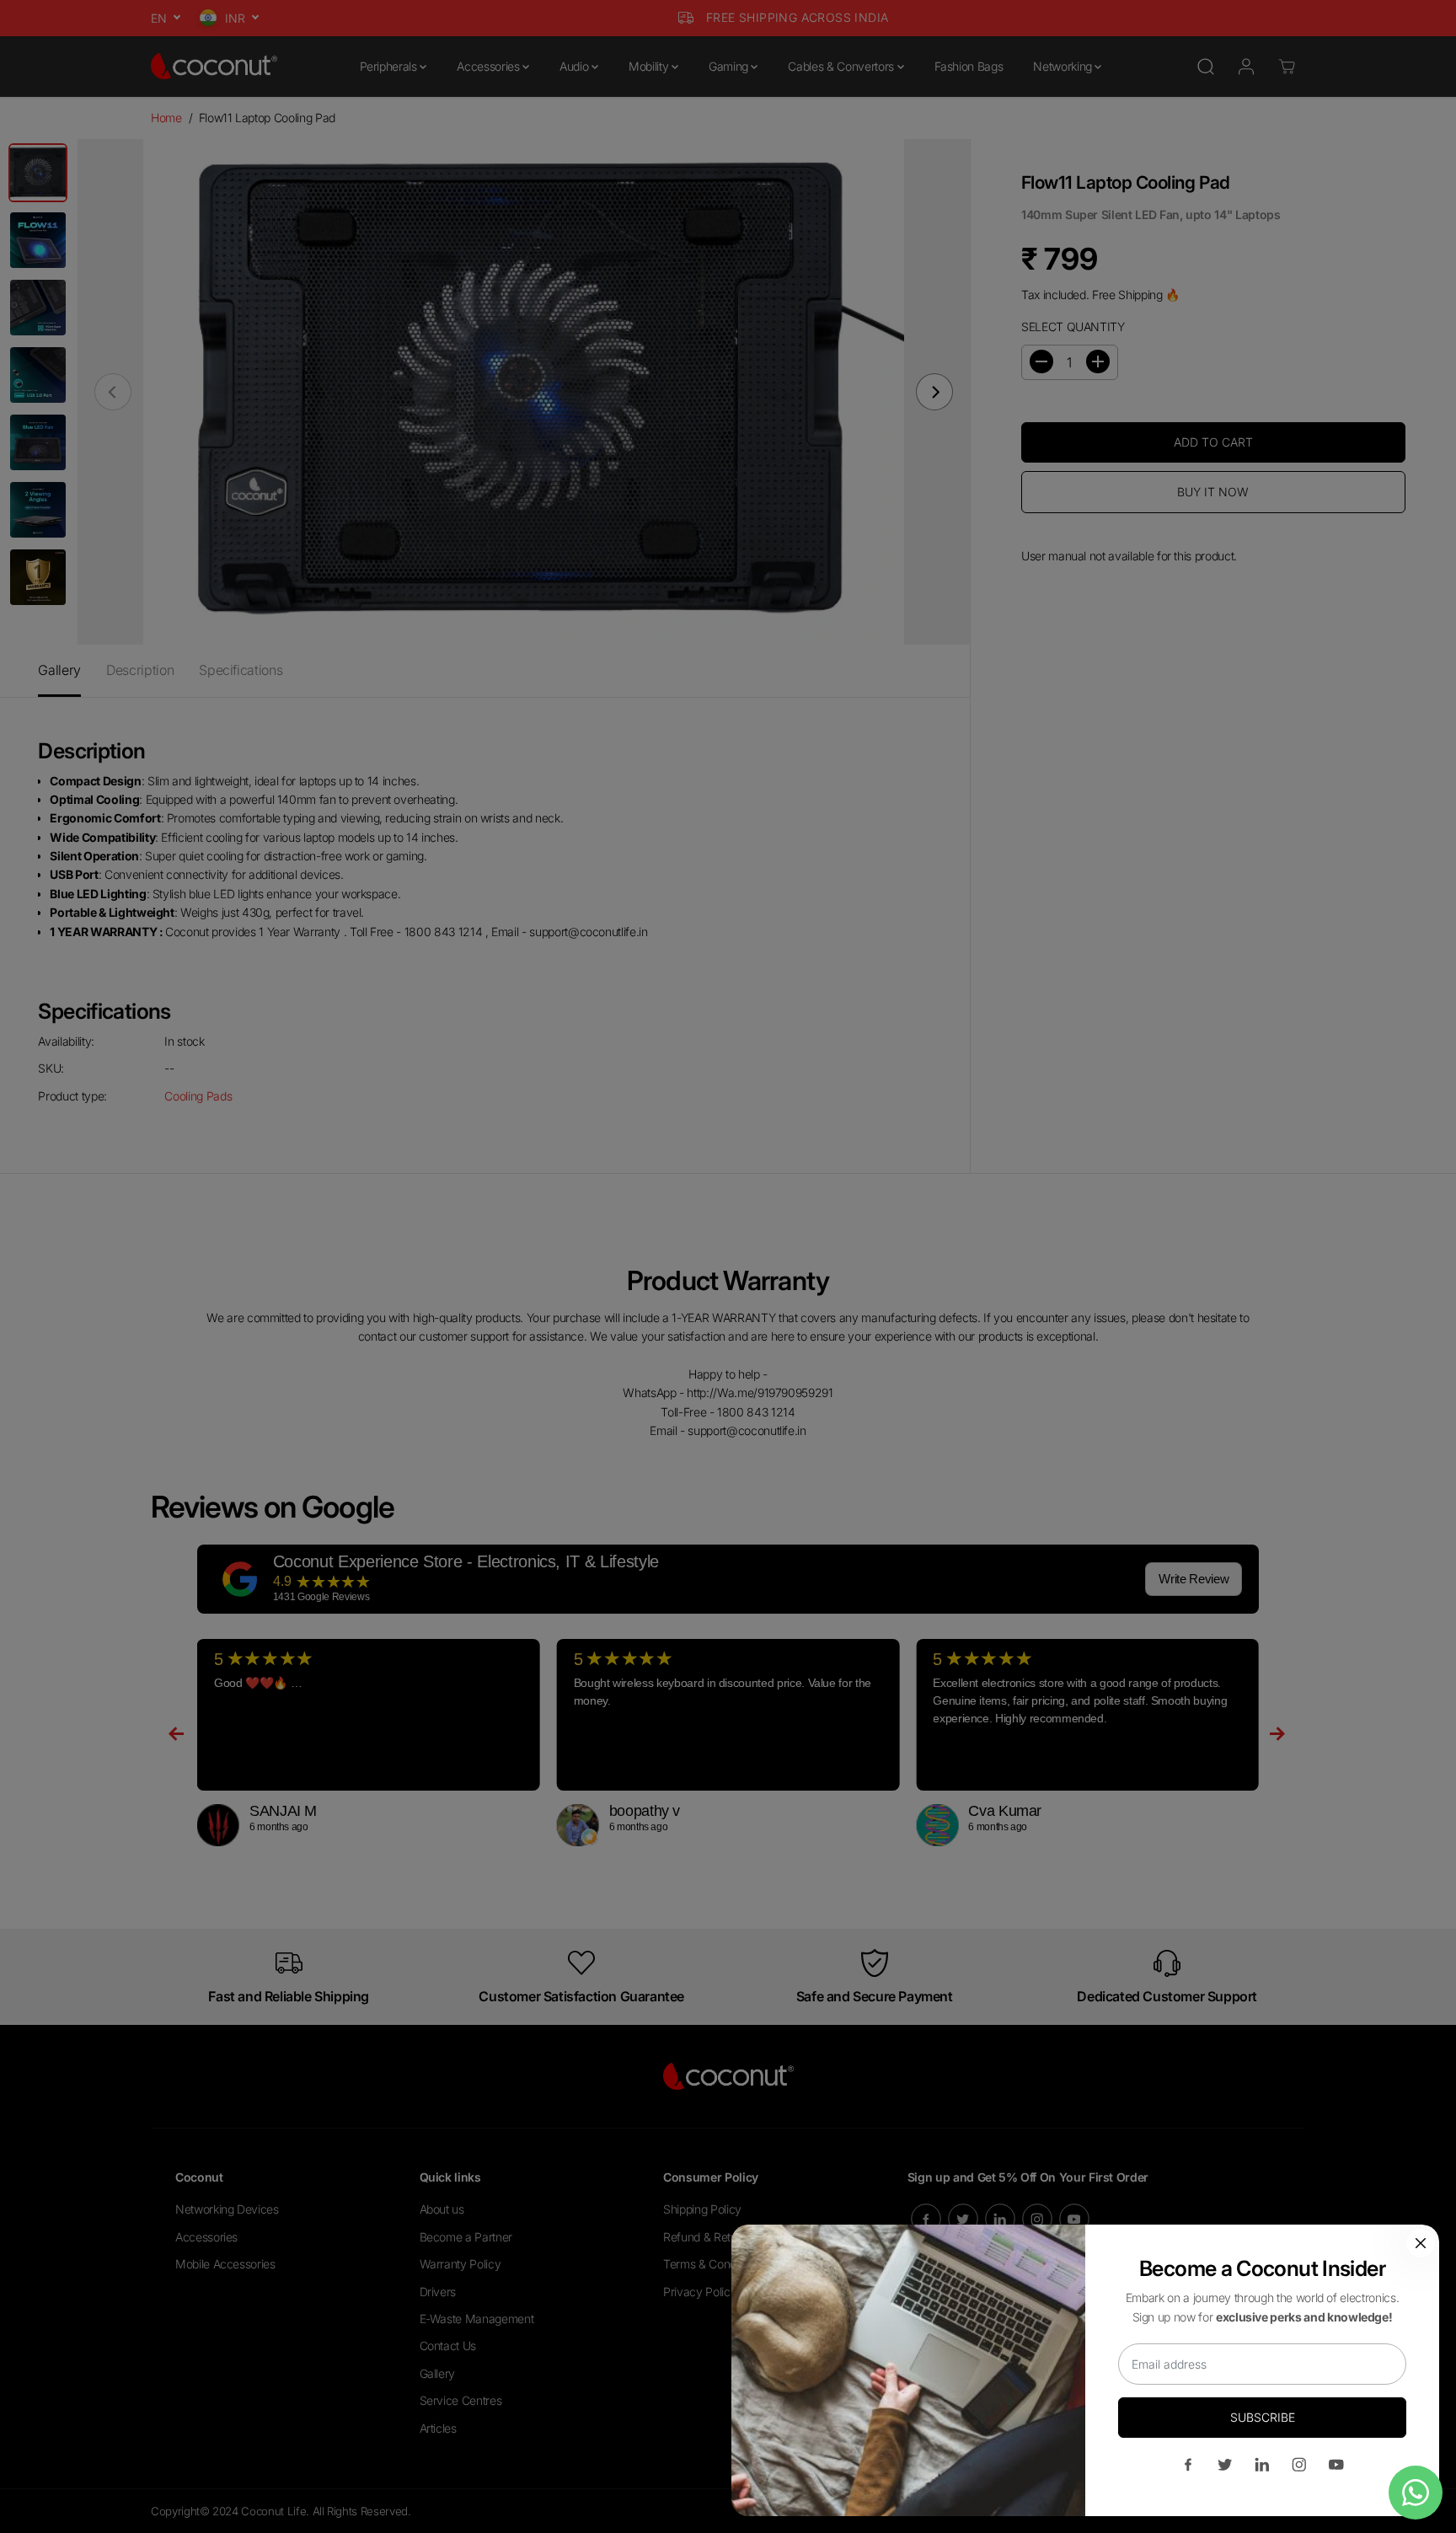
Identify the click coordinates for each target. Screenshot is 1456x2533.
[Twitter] (1225, 2465)
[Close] (1421, 2243)
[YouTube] (1336, 2465)
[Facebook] (1188, 2465)
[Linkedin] (1262, 2465)
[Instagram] (1299, 2465)
